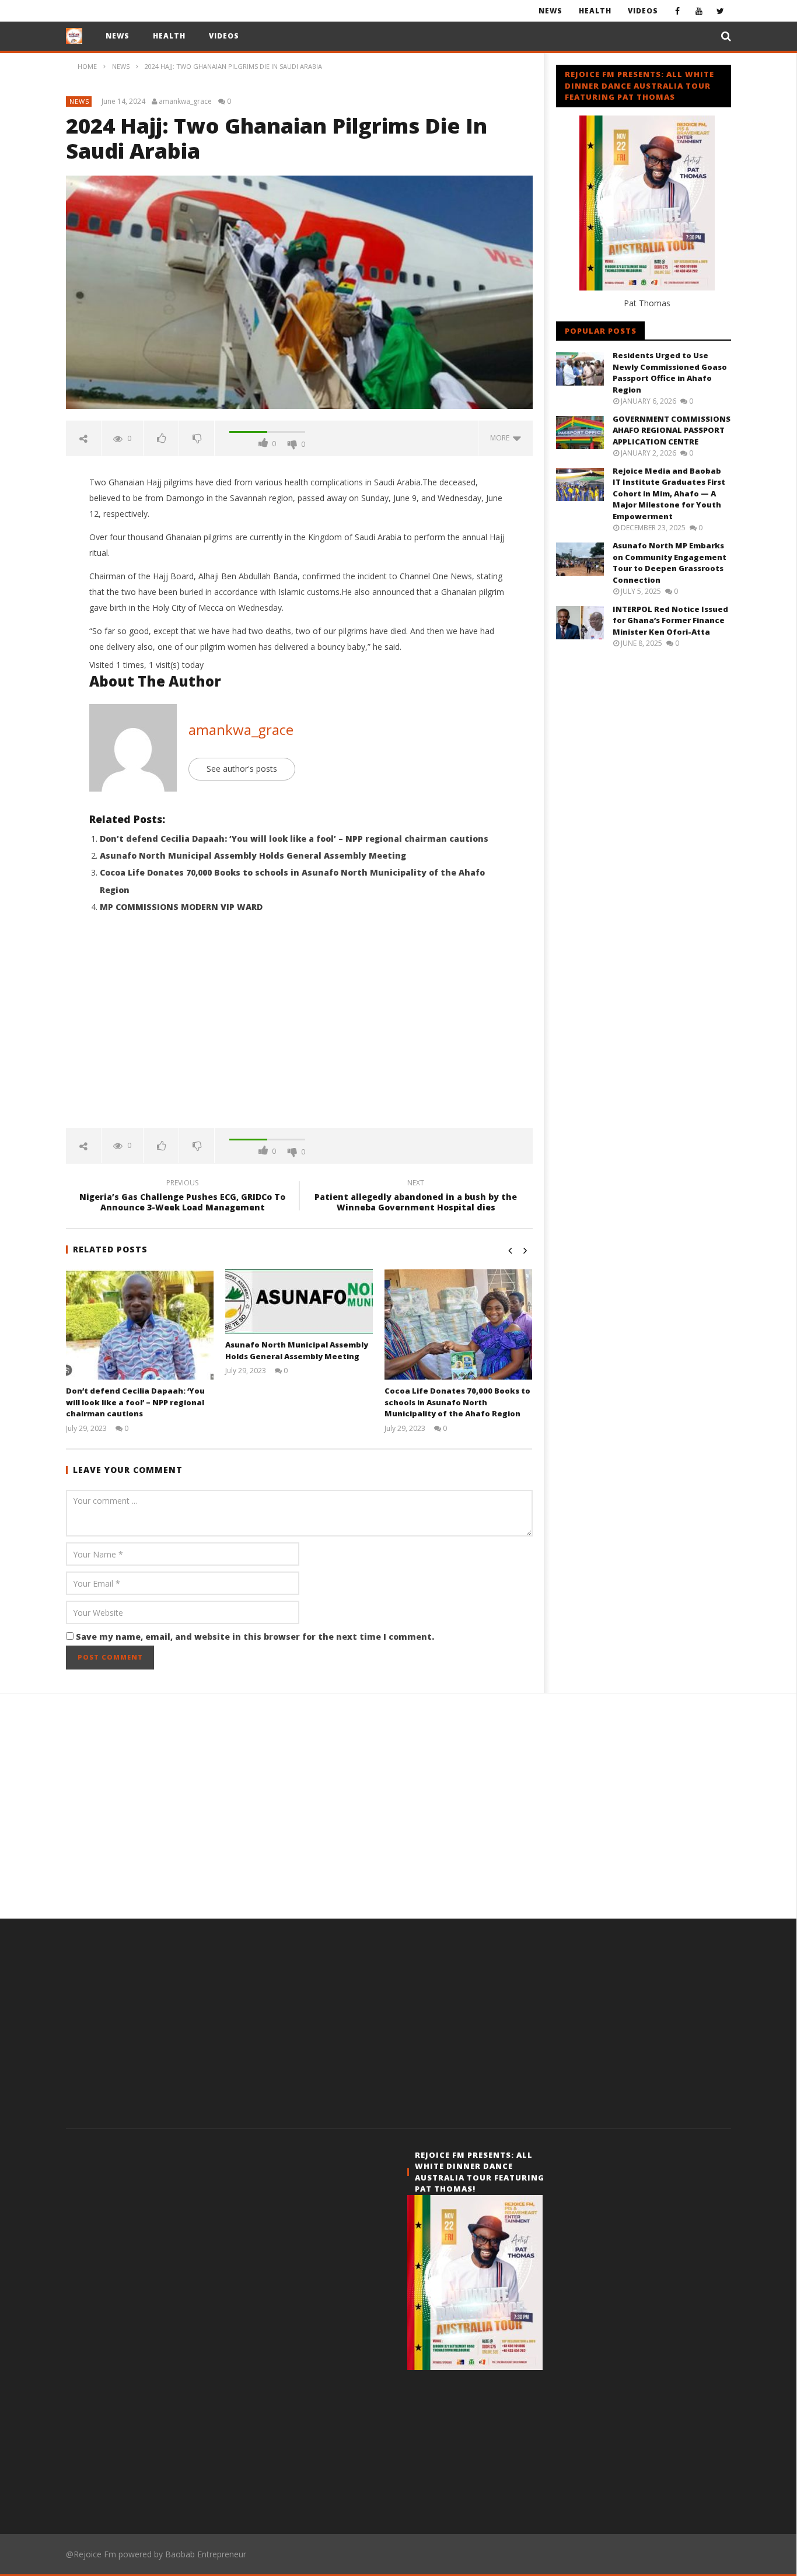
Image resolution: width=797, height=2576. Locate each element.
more (501, 438)
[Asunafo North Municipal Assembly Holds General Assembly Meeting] (299, 1301)
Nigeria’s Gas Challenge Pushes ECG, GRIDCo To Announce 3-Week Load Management (182, 1197)
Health (595, 11)
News (550, 11)
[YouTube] (699, 11)
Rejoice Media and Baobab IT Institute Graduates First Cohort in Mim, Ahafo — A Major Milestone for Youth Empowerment (669, 494)
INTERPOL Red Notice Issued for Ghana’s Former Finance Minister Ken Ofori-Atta (670, 620)
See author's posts (242, 769)
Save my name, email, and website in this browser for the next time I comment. (255, 1637)
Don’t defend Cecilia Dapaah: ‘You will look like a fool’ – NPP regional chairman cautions (294, 839)
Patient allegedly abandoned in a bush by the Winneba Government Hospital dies (416, 1197)
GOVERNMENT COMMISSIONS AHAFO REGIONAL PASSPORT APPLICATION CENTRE (672, 430)
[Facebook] (677, 11)
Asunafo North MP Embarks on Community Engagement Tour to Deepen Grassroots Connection (670, 563)
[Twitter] (720, 11)
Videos (643, 11)
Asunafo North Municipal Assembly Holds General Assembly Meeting (253, 855)
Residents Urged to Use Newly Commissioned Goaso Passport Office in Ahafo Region (670, 372)
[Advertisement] (299, 1029)
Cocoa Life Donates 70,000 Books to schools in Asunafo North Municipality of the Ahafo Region (457, 1402)
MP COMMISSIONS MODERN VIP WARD (181, 907)
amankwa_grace (185, 101)
